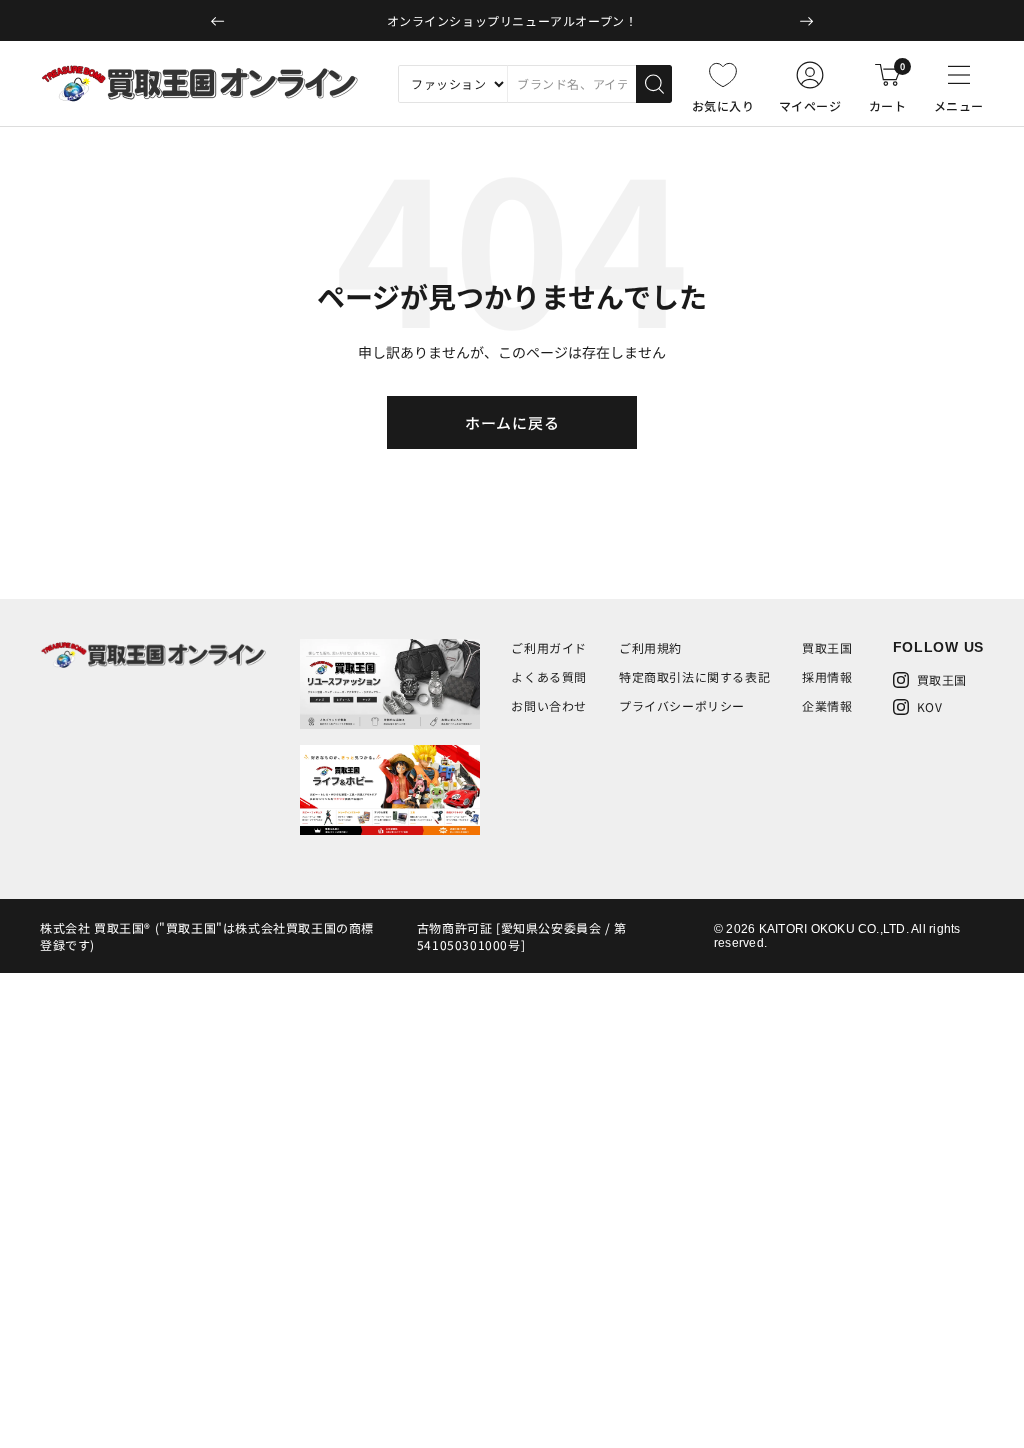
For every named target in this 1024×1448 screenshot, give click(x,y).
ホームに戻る (512, 422)
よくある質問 (549, 676)
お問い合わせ (549, 705)
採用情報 (827, 676)
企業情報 (827, 705)
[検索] (654, 84)
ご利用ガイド (549, 647)
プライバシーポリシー (682, 705)
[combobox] (571, 84)
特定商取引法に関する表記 (694, 676)
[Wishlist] (723, 75)
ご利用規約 (650, 647)
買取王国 (827, 647)
